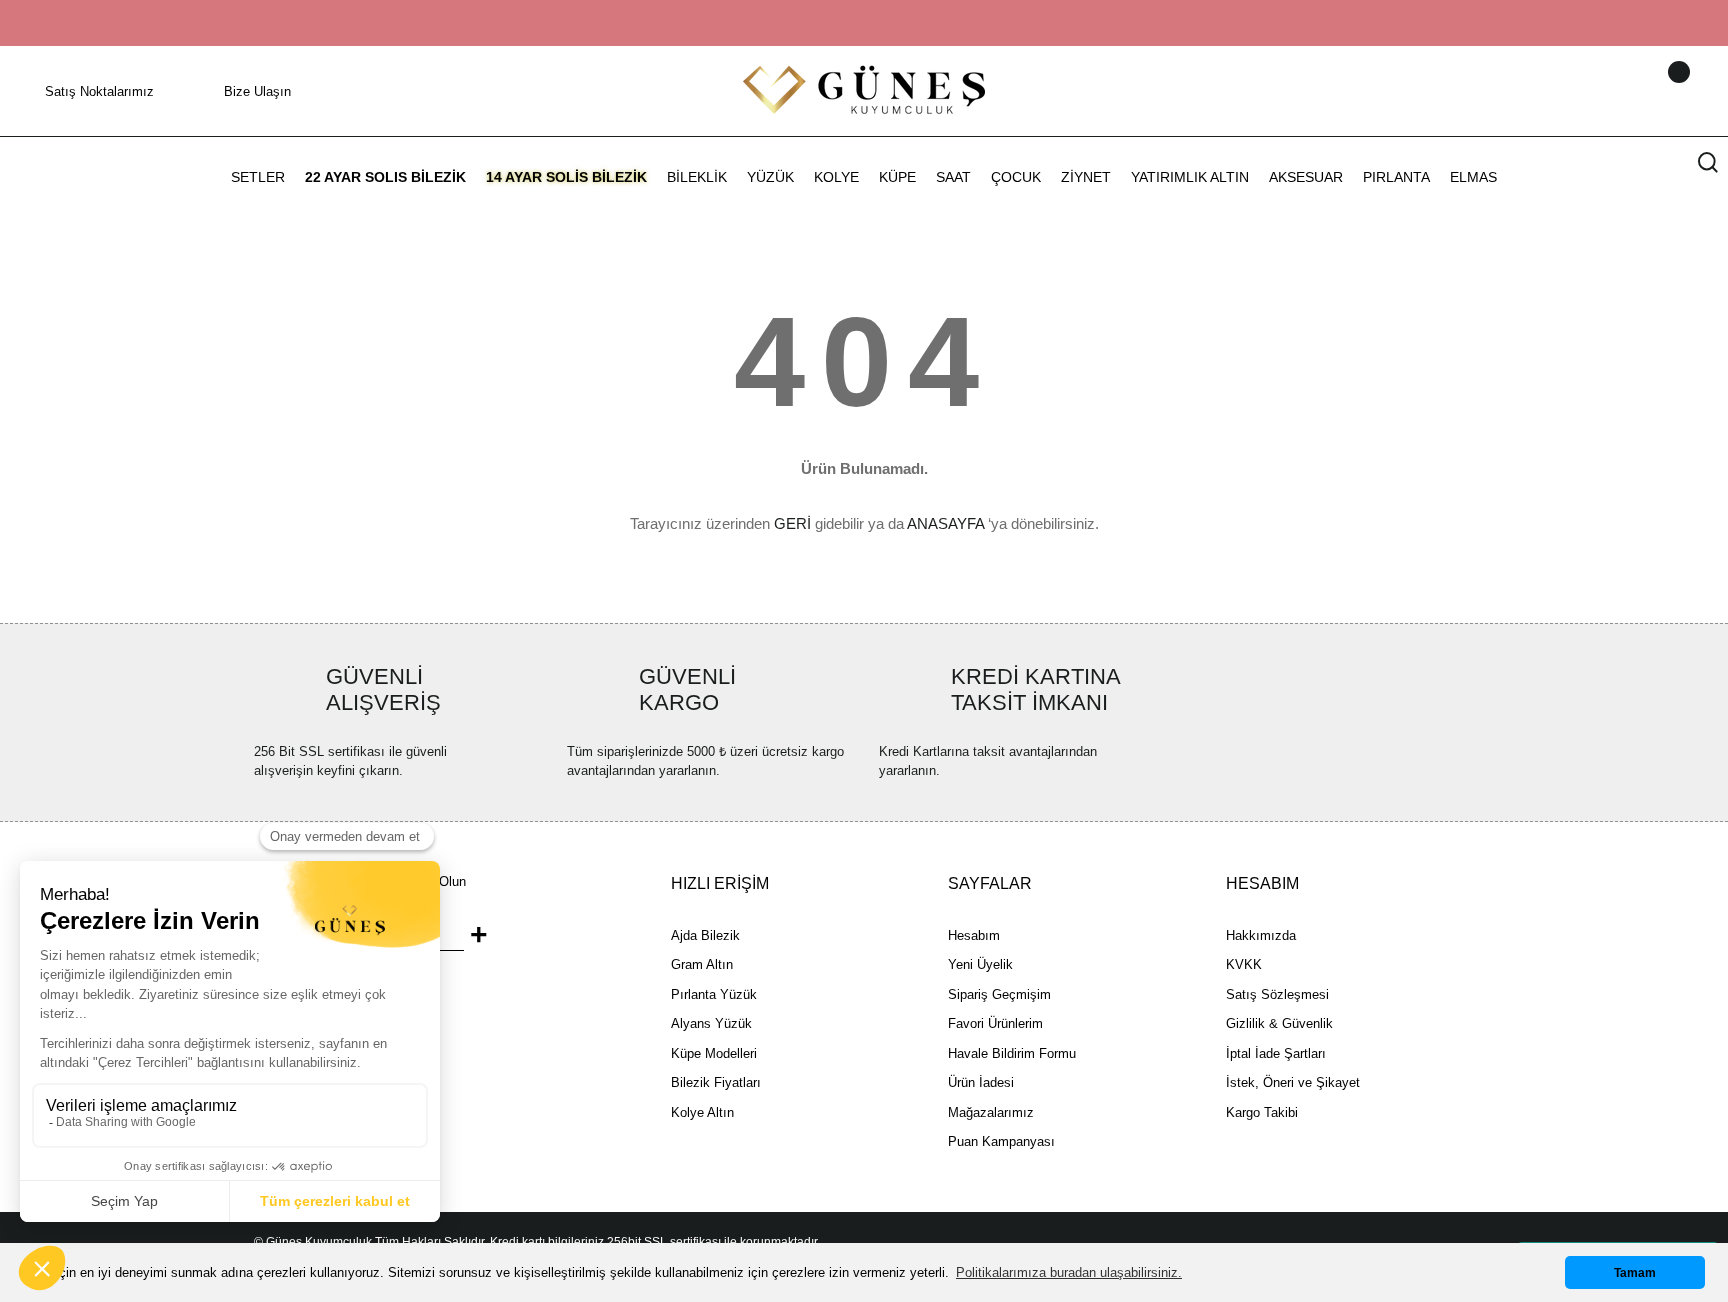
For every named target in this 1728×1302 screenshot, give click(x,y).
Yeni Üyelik (980, 964)
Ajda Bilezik (705, 935)
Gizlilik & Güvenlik (1279, 1023)
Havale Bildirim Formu (1012, 1053)
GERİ (792, 523)
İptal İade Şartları (1276, 1053)
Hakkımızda (1261, 935)
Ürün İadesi (981, 1082)
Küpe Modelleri (714, 1053)
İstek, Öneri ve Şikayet (1293, 1082)
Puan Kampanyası (1001, 1141)
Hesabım (974, 935)
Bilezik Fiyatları (716, 1082)
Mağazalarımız (991, 1112)
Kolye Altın (702, 1112)
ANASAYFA (945, 523)
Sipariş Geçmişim (999, 994)
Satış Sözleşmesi (1277, 994)
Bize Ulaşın (257, 91)
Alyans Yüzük (711, 1023)
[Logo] (864, 89)
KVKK (1244, 964)
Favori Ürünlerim (995, 1023)
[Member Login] (1653, 91)
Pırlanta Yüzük (714, 994)
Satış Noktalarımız (99, 91)
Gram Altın (702, 964)
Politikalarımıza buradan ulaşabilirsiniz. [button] (1069, 1272)
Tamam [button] (1635, 1272)
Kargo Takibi (1262, 1112)
